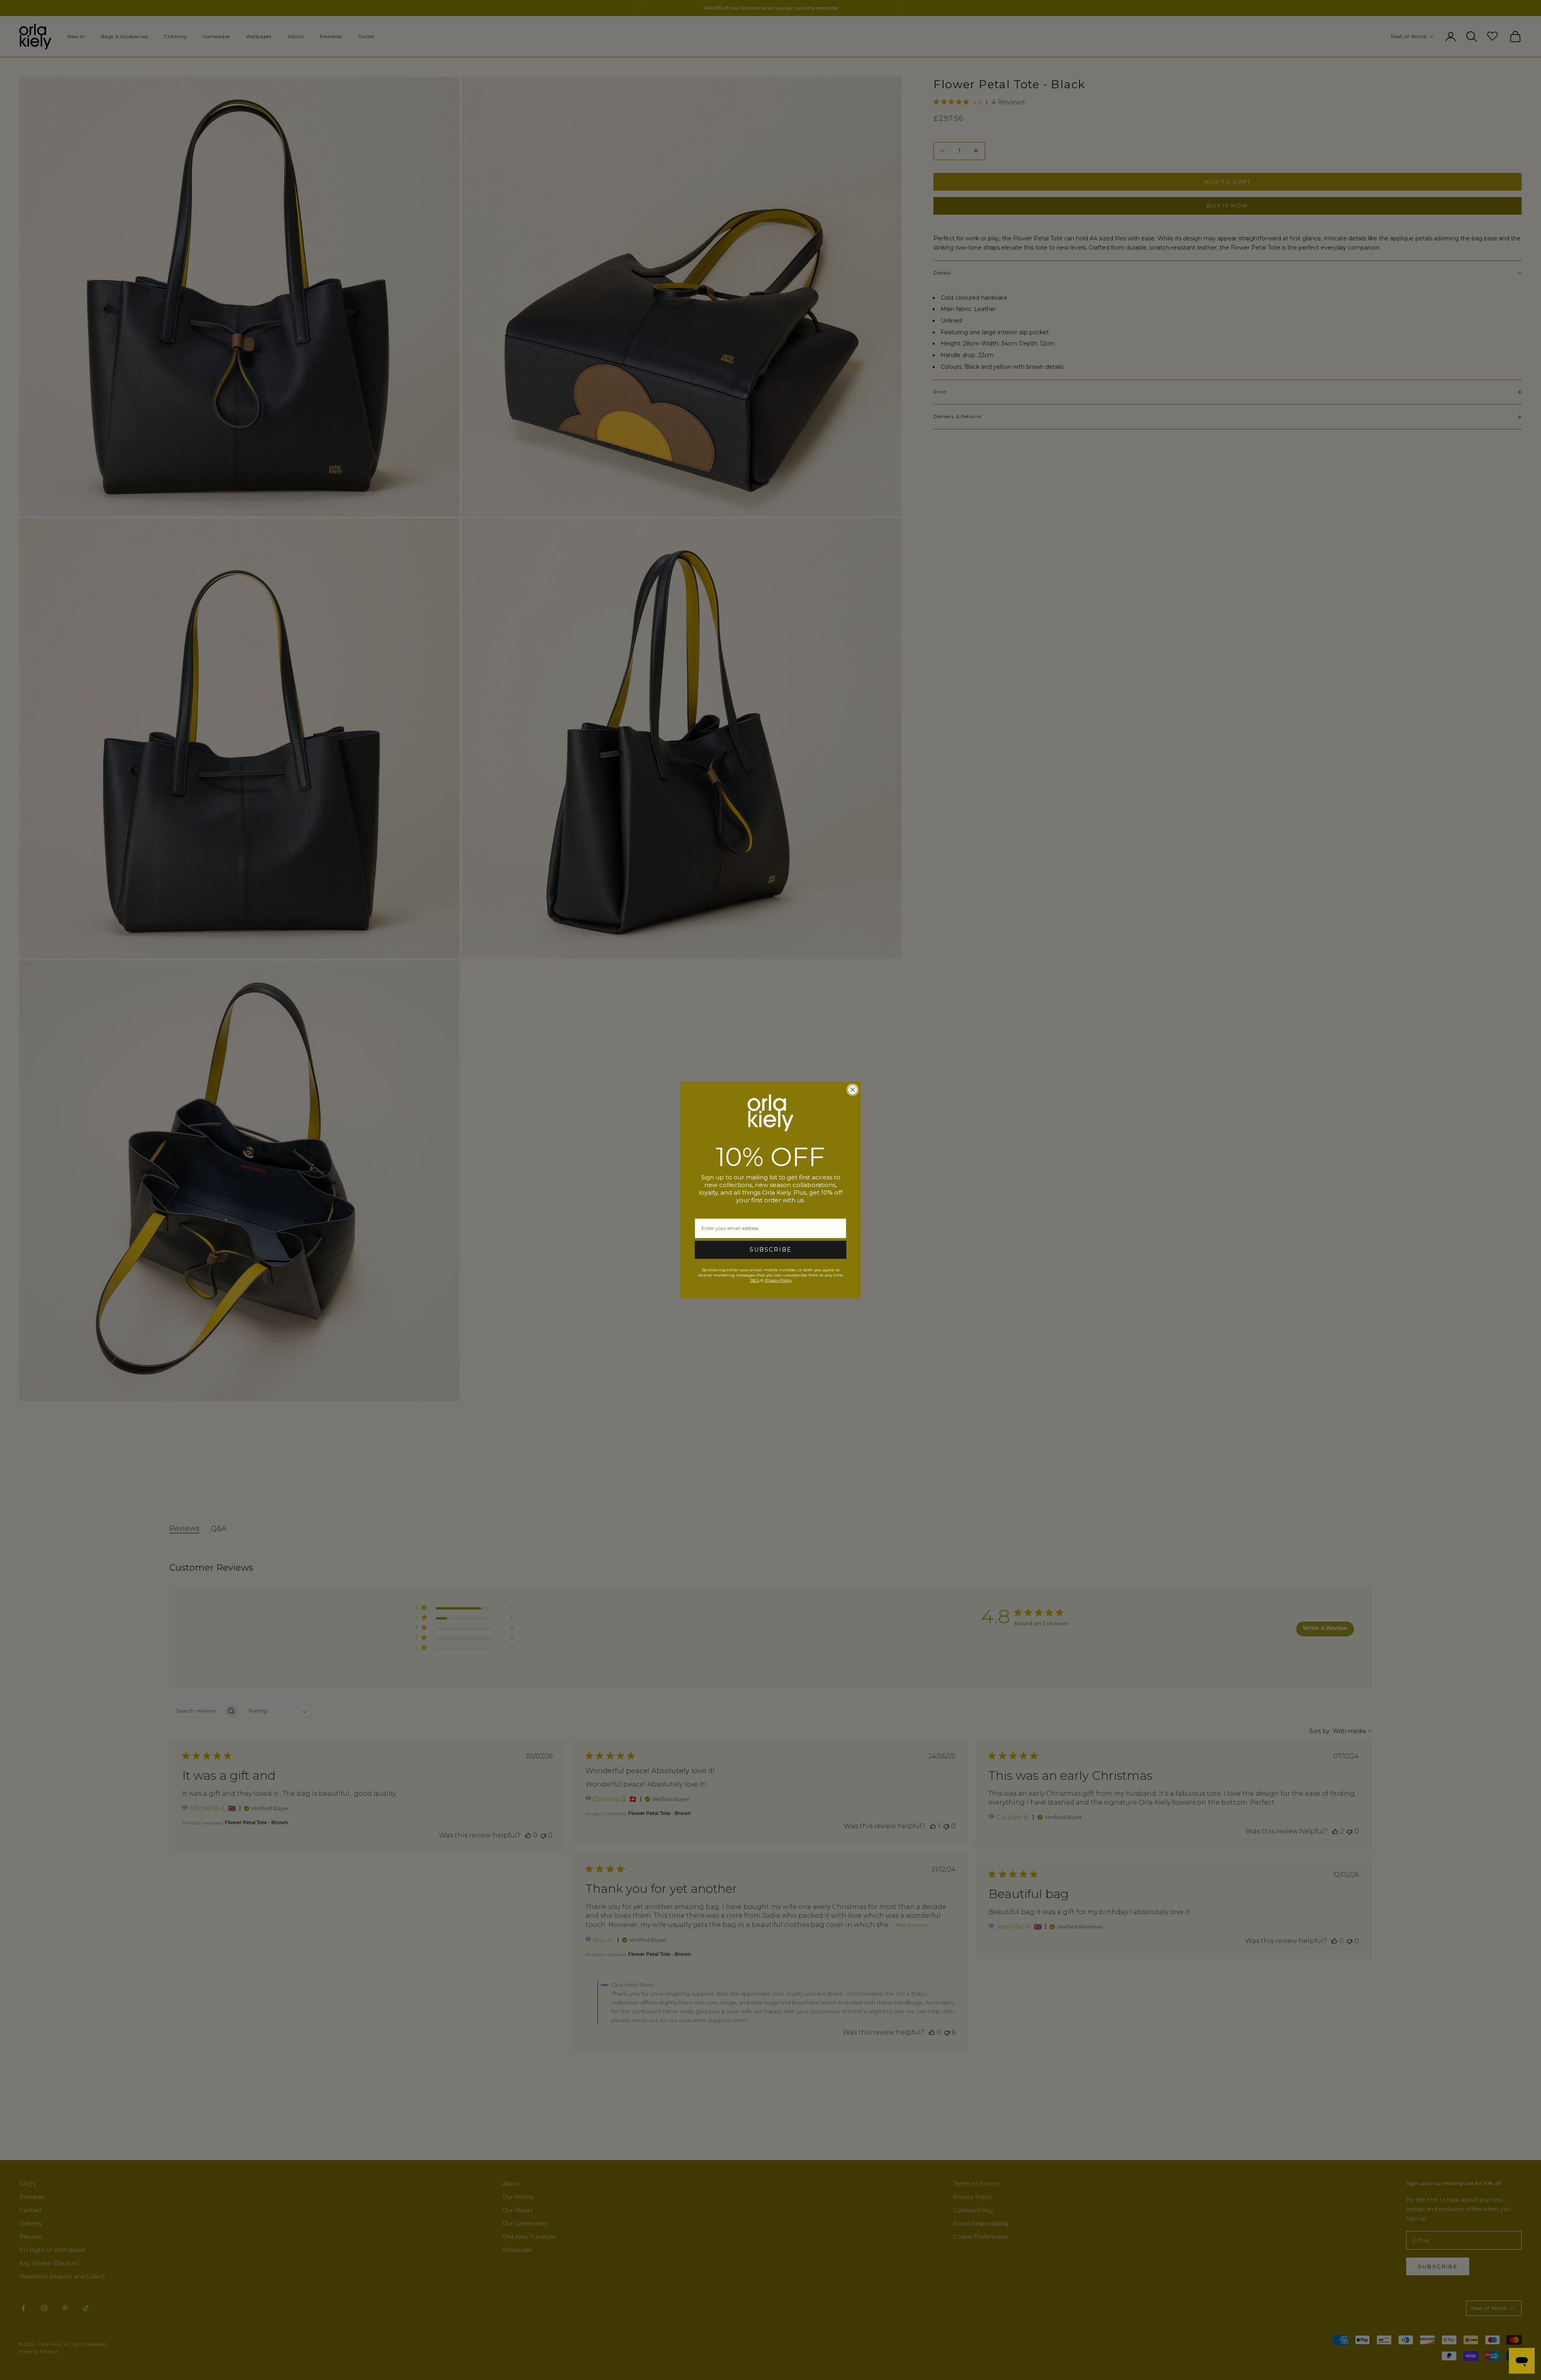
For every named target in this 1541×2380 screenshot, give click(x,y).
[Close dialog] (853, 1090)
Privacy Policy (778, 1280)
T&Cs (755, 1280)
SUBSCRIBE (771, 1250)
